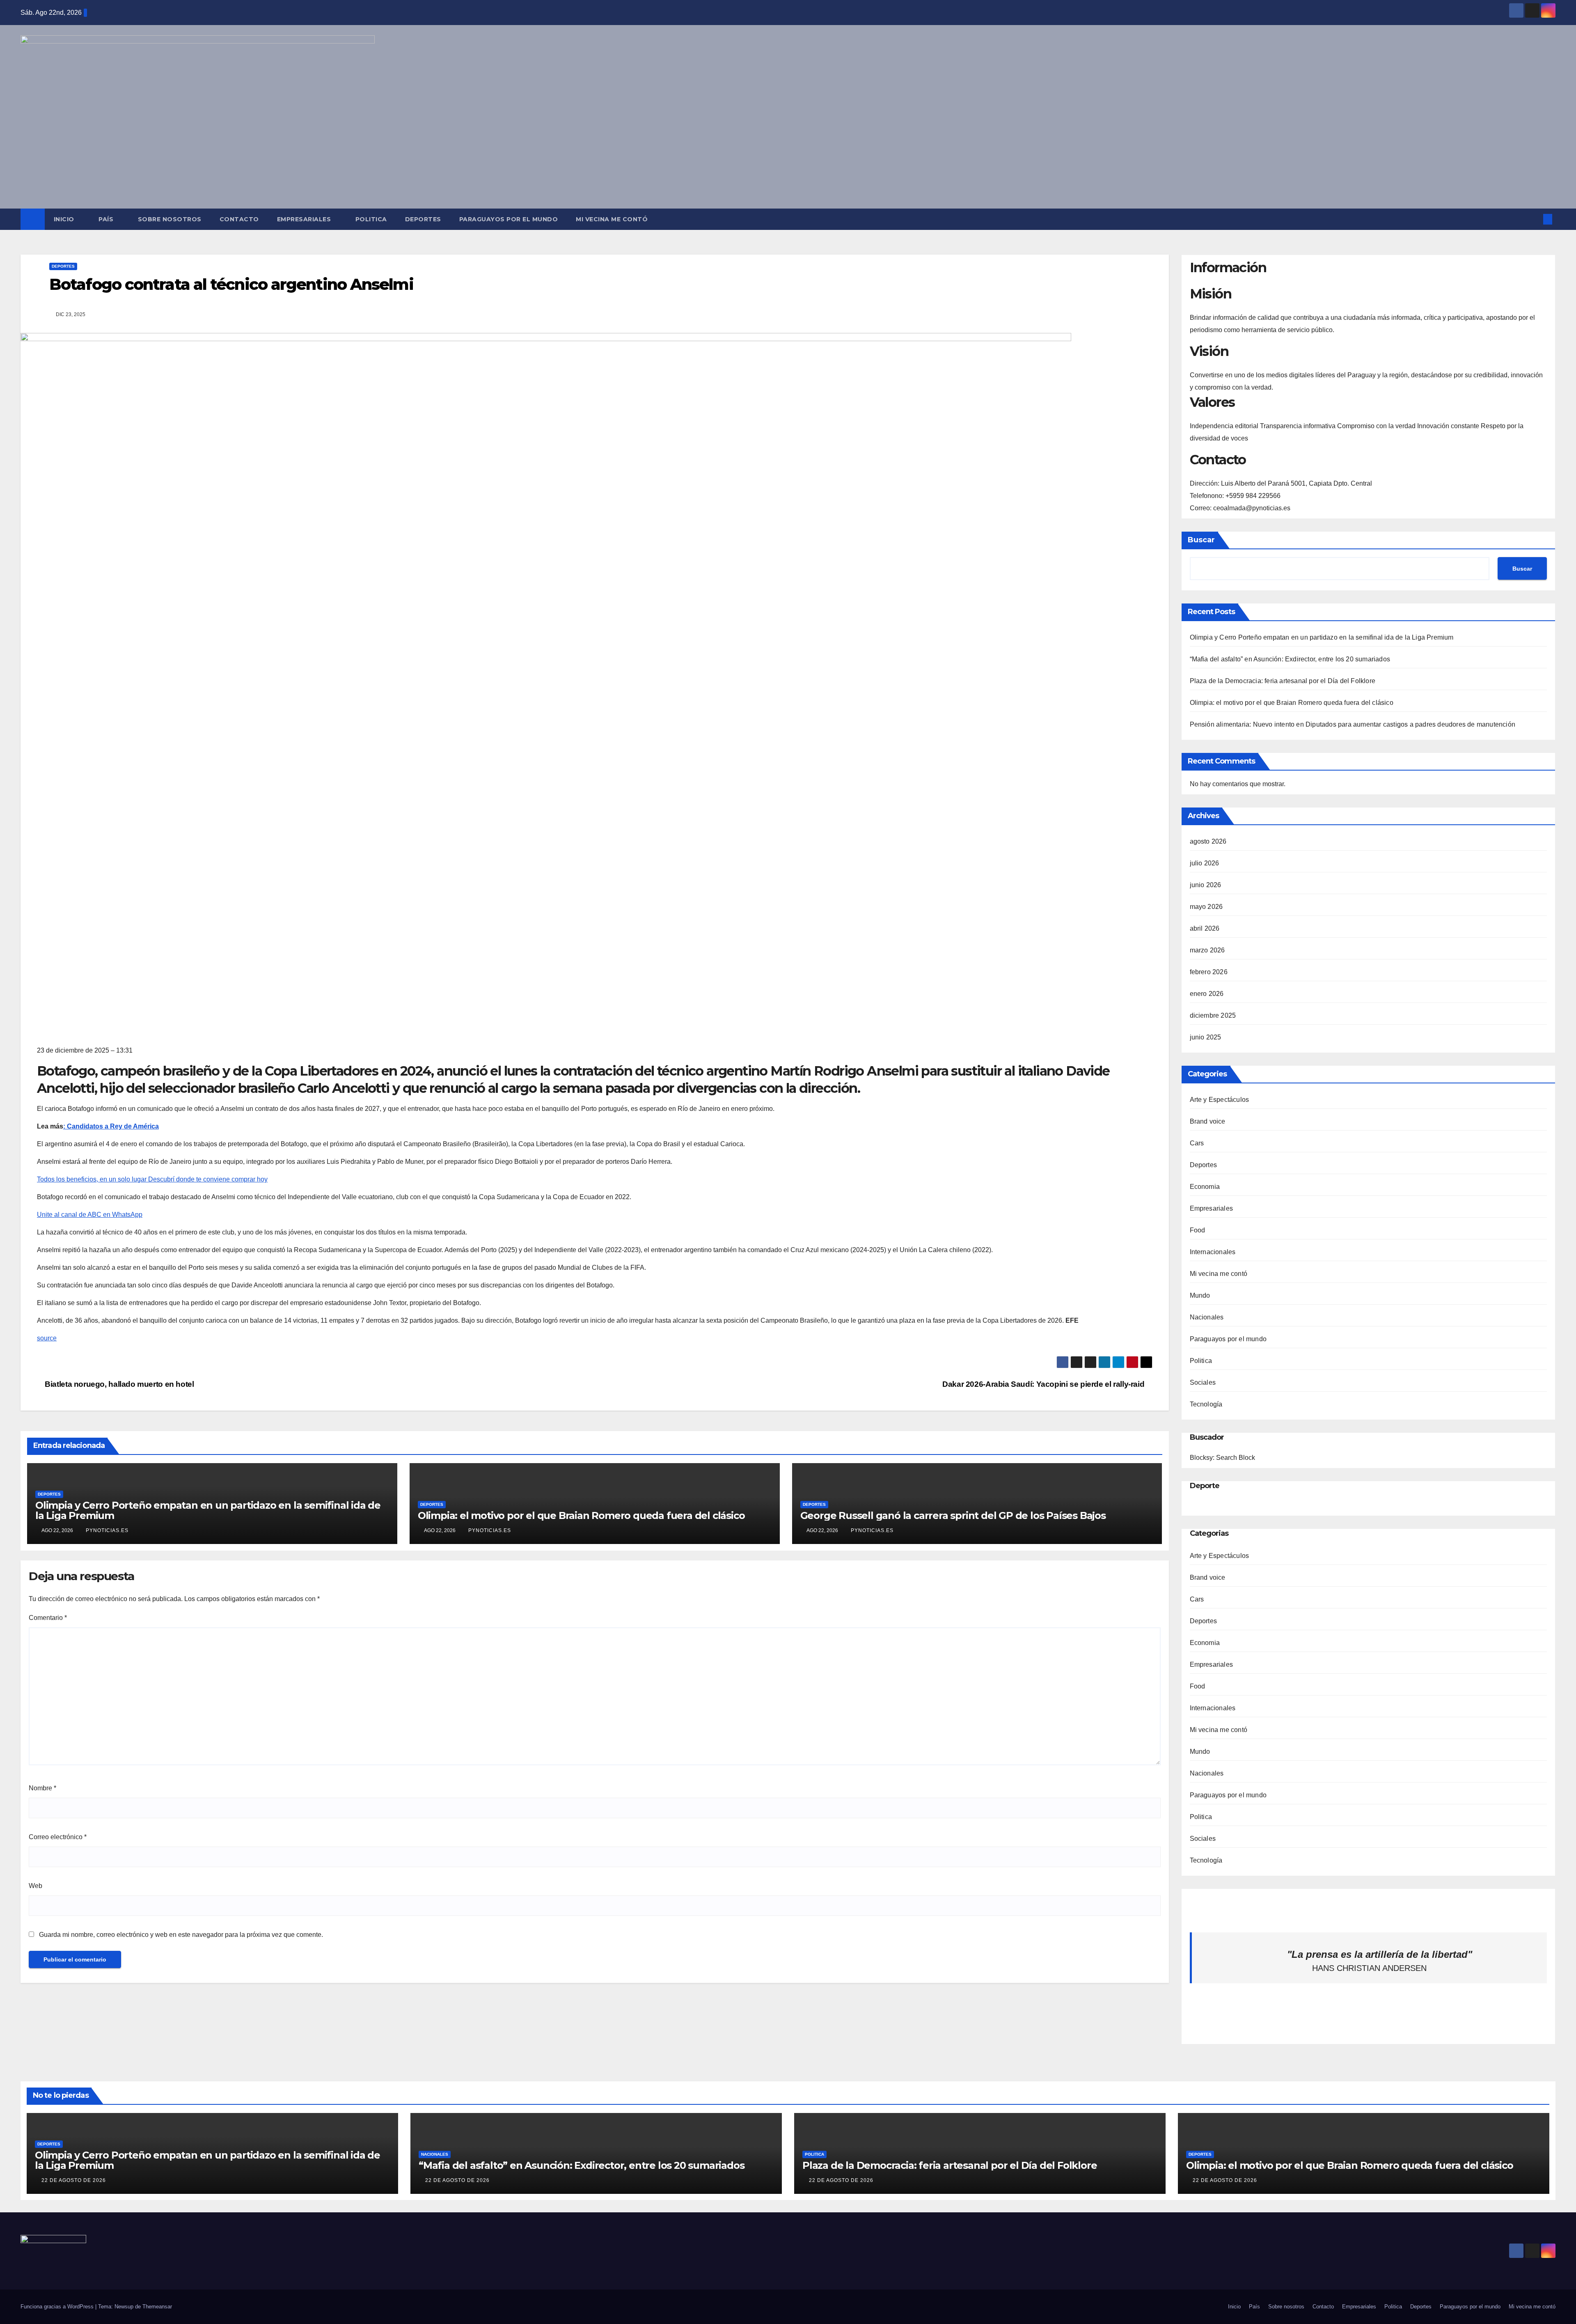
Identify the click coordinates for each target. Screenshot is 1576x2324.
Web (36, 1886)
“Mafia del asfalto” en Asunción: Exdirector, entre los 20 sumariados (1290, 659)
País (107, 219)
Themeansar (157, 2307)
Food (1198, 1230)
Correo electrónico (58, 1837)
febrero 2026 (1209, 972)
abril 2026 (1205, 928)
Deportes (423, 219)
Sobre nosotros (170, 219)
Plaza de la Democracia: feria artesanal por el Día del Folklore (1283, 681)
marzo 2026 (1207, 950)
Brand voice (1208, 1121)
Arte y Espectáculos (1220, 1100)
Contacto (239, 219)
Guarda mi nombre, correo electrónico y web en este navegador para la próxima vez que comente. (181, 1935)
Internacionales (1213, 1252)
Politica (371, 219)
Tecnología (1206, 1404)
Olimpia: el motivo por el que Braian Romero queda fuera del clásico (581, 1515)
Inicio (65, 219)
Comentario (48, 1618)
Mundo (1200, 1295)
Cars (1197, 1143)
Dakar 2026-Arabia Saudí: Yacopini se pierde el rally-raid (1044, 1384)
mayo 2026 (1206, 907)
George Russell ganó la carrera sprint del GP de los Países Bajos (953, 1515)
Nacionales (1207, 1317)
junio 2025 (1206, 1037)
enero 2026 (1207, 994)
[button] (1534, 219)
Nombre (42, 1788)
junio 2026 (1206, 885)
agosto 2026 (1208, 841)
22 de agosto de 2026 (74, 2180)
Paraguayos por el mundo (509, 219)
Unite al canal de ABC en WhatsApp (90, 1215)
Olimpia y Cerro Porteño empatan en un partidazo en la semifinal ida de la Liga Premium (208, 1510)
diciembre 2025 (1213, 1015)
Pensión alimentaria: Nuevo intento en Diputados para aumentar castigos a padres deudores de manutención (1353, 724)
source (47, 1338)
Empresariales (305, 219)
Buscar (1201, 540)
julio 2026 (1205, 863)
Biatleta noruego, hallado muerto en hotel (119, 1384)
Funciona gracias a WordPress (58, 2307)
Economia (1205, 1187)
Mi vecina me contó (612, 219)
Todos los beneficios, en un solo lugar (152, 1179)
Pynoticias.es (107, 1530)
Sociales (1203, 1382)
